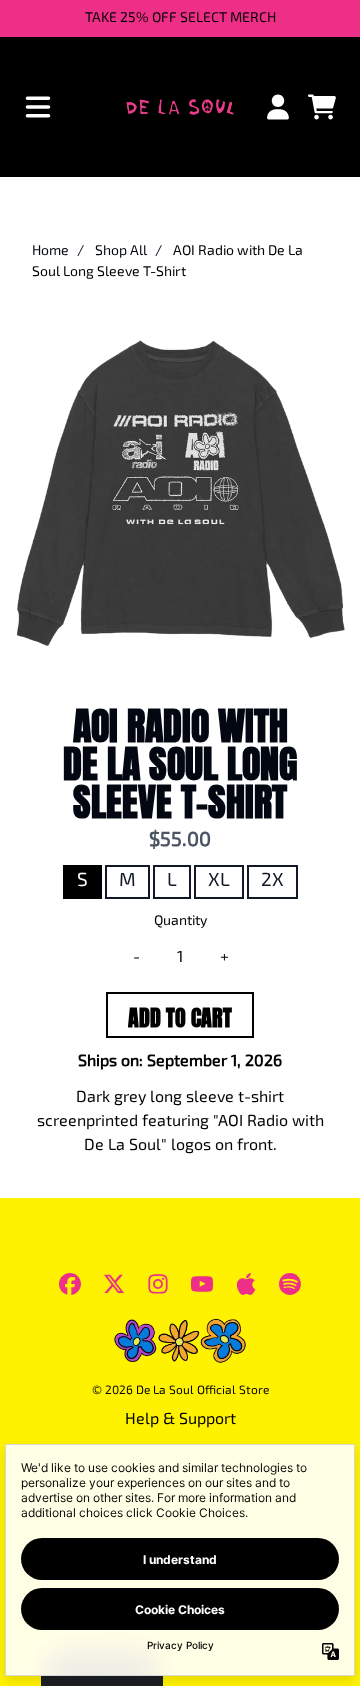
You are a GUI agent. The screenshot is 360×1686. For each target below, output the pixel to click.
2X (272, 881)
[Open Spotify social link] (290, 1284)
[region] (180, 18)
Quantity (180, 921)
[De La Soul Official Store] (179, 107)
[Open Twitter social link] (114, 1284)
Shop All (121, 251)
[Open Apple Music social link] (246, 1284)
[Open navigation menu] (38, 107)
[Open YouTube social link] (202, 1284)
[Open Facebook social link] (70, 1284)
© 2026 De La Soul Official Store (180, 1391)
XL (219, 881)
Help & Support (180, 1420)
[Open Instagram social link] (158, 1284)
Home (50, 251)
